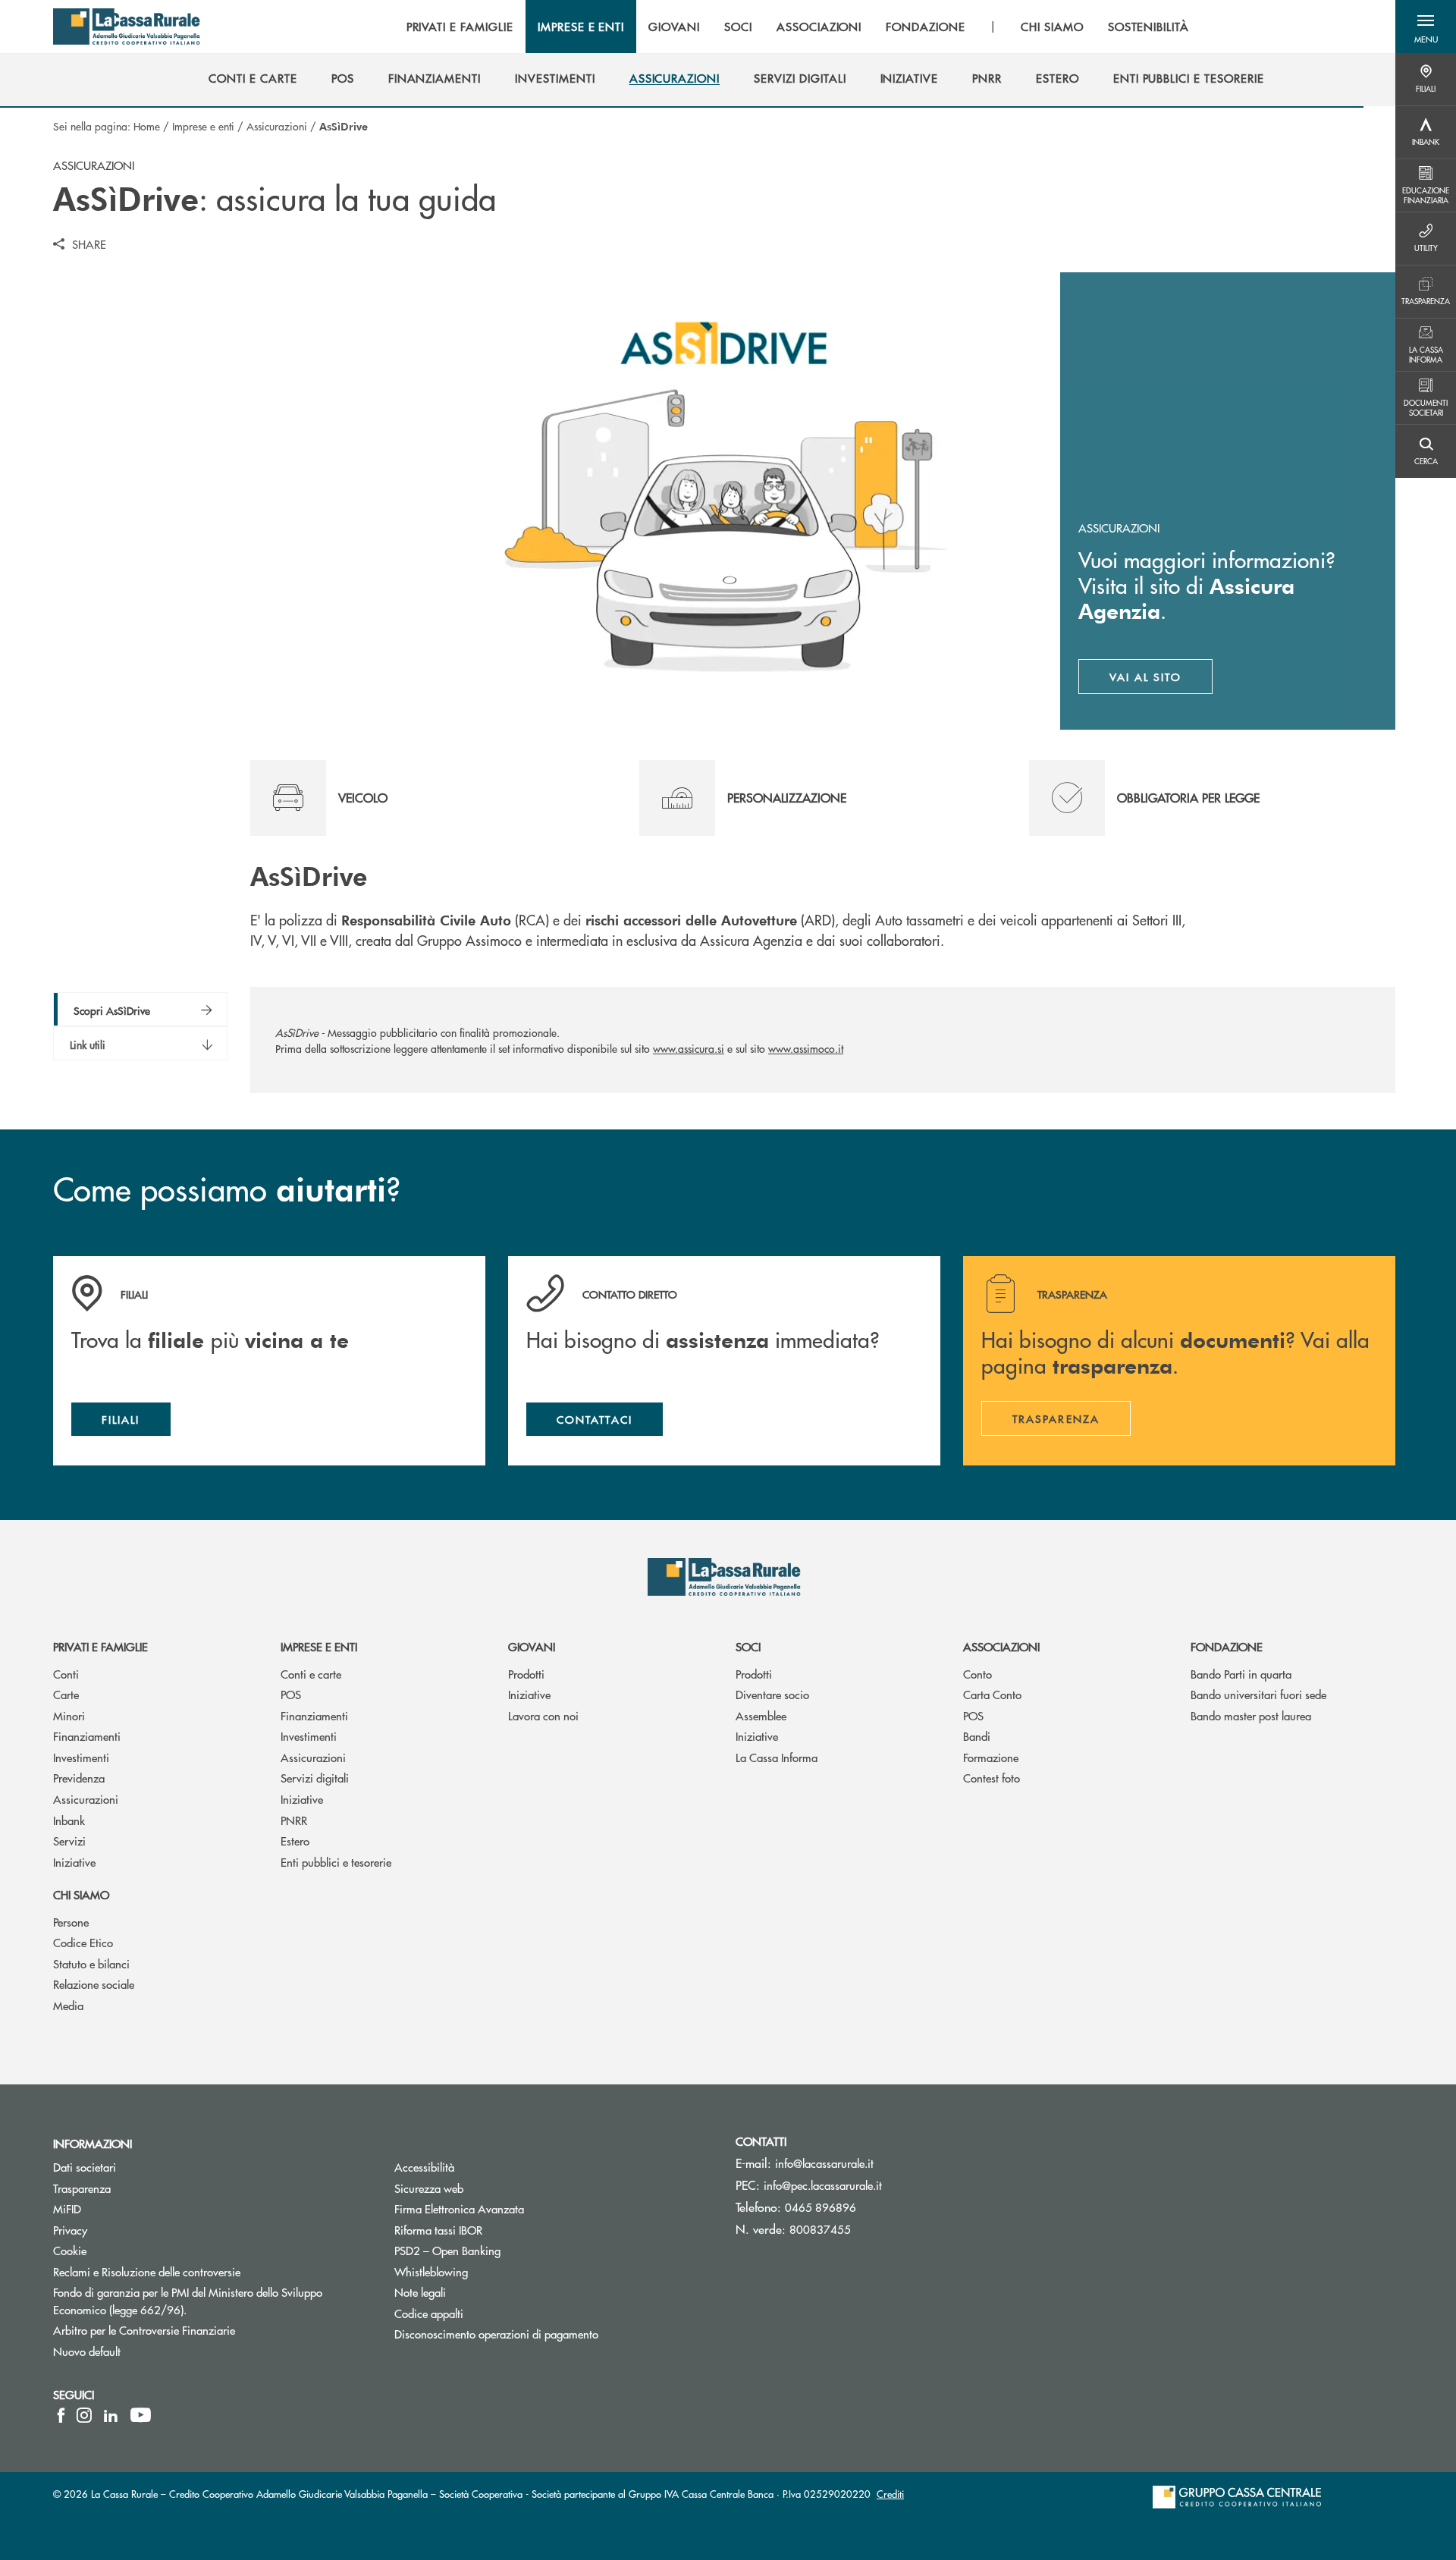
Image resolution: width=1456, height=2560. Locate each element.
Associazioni (1001, 1646)
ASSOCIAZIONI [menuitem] (819, 27)
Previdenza (79, 1778)
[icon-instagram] (84, 2415)
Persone (71, 1922)
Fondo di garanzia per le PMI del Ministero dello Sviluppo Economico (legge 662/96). (188, 2301)
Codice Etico (83, 1942)
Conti (66, 1674)
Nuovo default (144, 2351)
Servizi (69, 1841)
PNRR (294, 1820)
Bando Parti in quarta (1241, 1674)
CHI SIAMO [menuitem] (1052, 27)
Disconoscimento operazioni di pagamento (554, 2334)
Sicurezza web (486, 2188)
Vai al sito (1161, 680)
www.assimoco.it (806, 1048)
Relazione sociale (94, 1984)
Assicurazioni (277, 126)
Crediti (890, 2494)
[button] (1426, 27)
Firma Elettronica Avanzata (516, 2208)
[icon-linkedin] (111, 2415)
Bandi (977, 1736)
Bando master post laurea (1251, 1715)
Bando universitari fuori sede (1258, 1694)
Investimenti (81, 1757)
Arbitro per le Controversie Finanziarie (201, 2330)
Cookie (70, 2250)
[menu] (798, 27)
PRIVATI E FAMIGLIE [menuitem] (460, 27)
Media (68, 2005)
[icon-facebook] (61, 2415)
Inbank (69, 1820)
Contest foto (992, 1778)
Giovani (532, 1646)
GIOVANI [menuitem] (674, 27)
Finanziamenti (87, 1736)
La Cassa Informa (777, 1757)
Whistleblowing (488, 2271)
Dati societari (85, 2167)
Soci (748, 1646)
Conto (977, 1674)
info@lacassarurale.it (824, 2163)
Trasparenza (82, 2188)
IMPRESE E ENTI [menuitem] (581, 27)
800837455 (820, 2229)
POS (291, 1694)
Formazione (991, 1757)
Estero (295, 1841)
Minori (69, 1715)
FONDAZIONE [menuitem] (926, 27)
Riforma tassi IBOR (496, 2230)
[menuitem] (253, 78)
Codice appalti (429, 2313)
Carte (66, 1694)
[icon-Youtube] (141, 2415)
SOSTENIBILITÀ (1148, 27)
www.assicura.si (689, 1048)
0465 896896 (821, 2207)
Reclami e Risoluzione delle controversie (204, 2271)
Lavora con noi (543, 1715)
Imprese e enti (203, 126)
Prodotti (526, 1674)
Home (147, 126)
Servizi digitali (315, 1778)
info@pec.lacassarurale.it (823, 2185)
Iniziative (74, 1862)
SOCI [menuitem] (738, 27)
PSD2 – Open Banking (505, 2250)
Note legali (477, 2292)
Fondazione (1227, 1646)
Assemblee (761, 1715)
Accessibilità (482, 2167)
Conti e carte (311, 1674)
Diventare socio (772, 1694)
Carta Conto (992, 1694)
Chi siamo (81, 1894)
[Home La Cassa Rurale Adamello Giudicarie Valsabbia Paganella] (127, 27)
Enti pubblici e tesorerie (336, 1862)
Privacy (70, 2230)
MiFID (124, 2208)
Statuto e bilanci (91, 1963)
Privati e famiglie (100, 1646)
